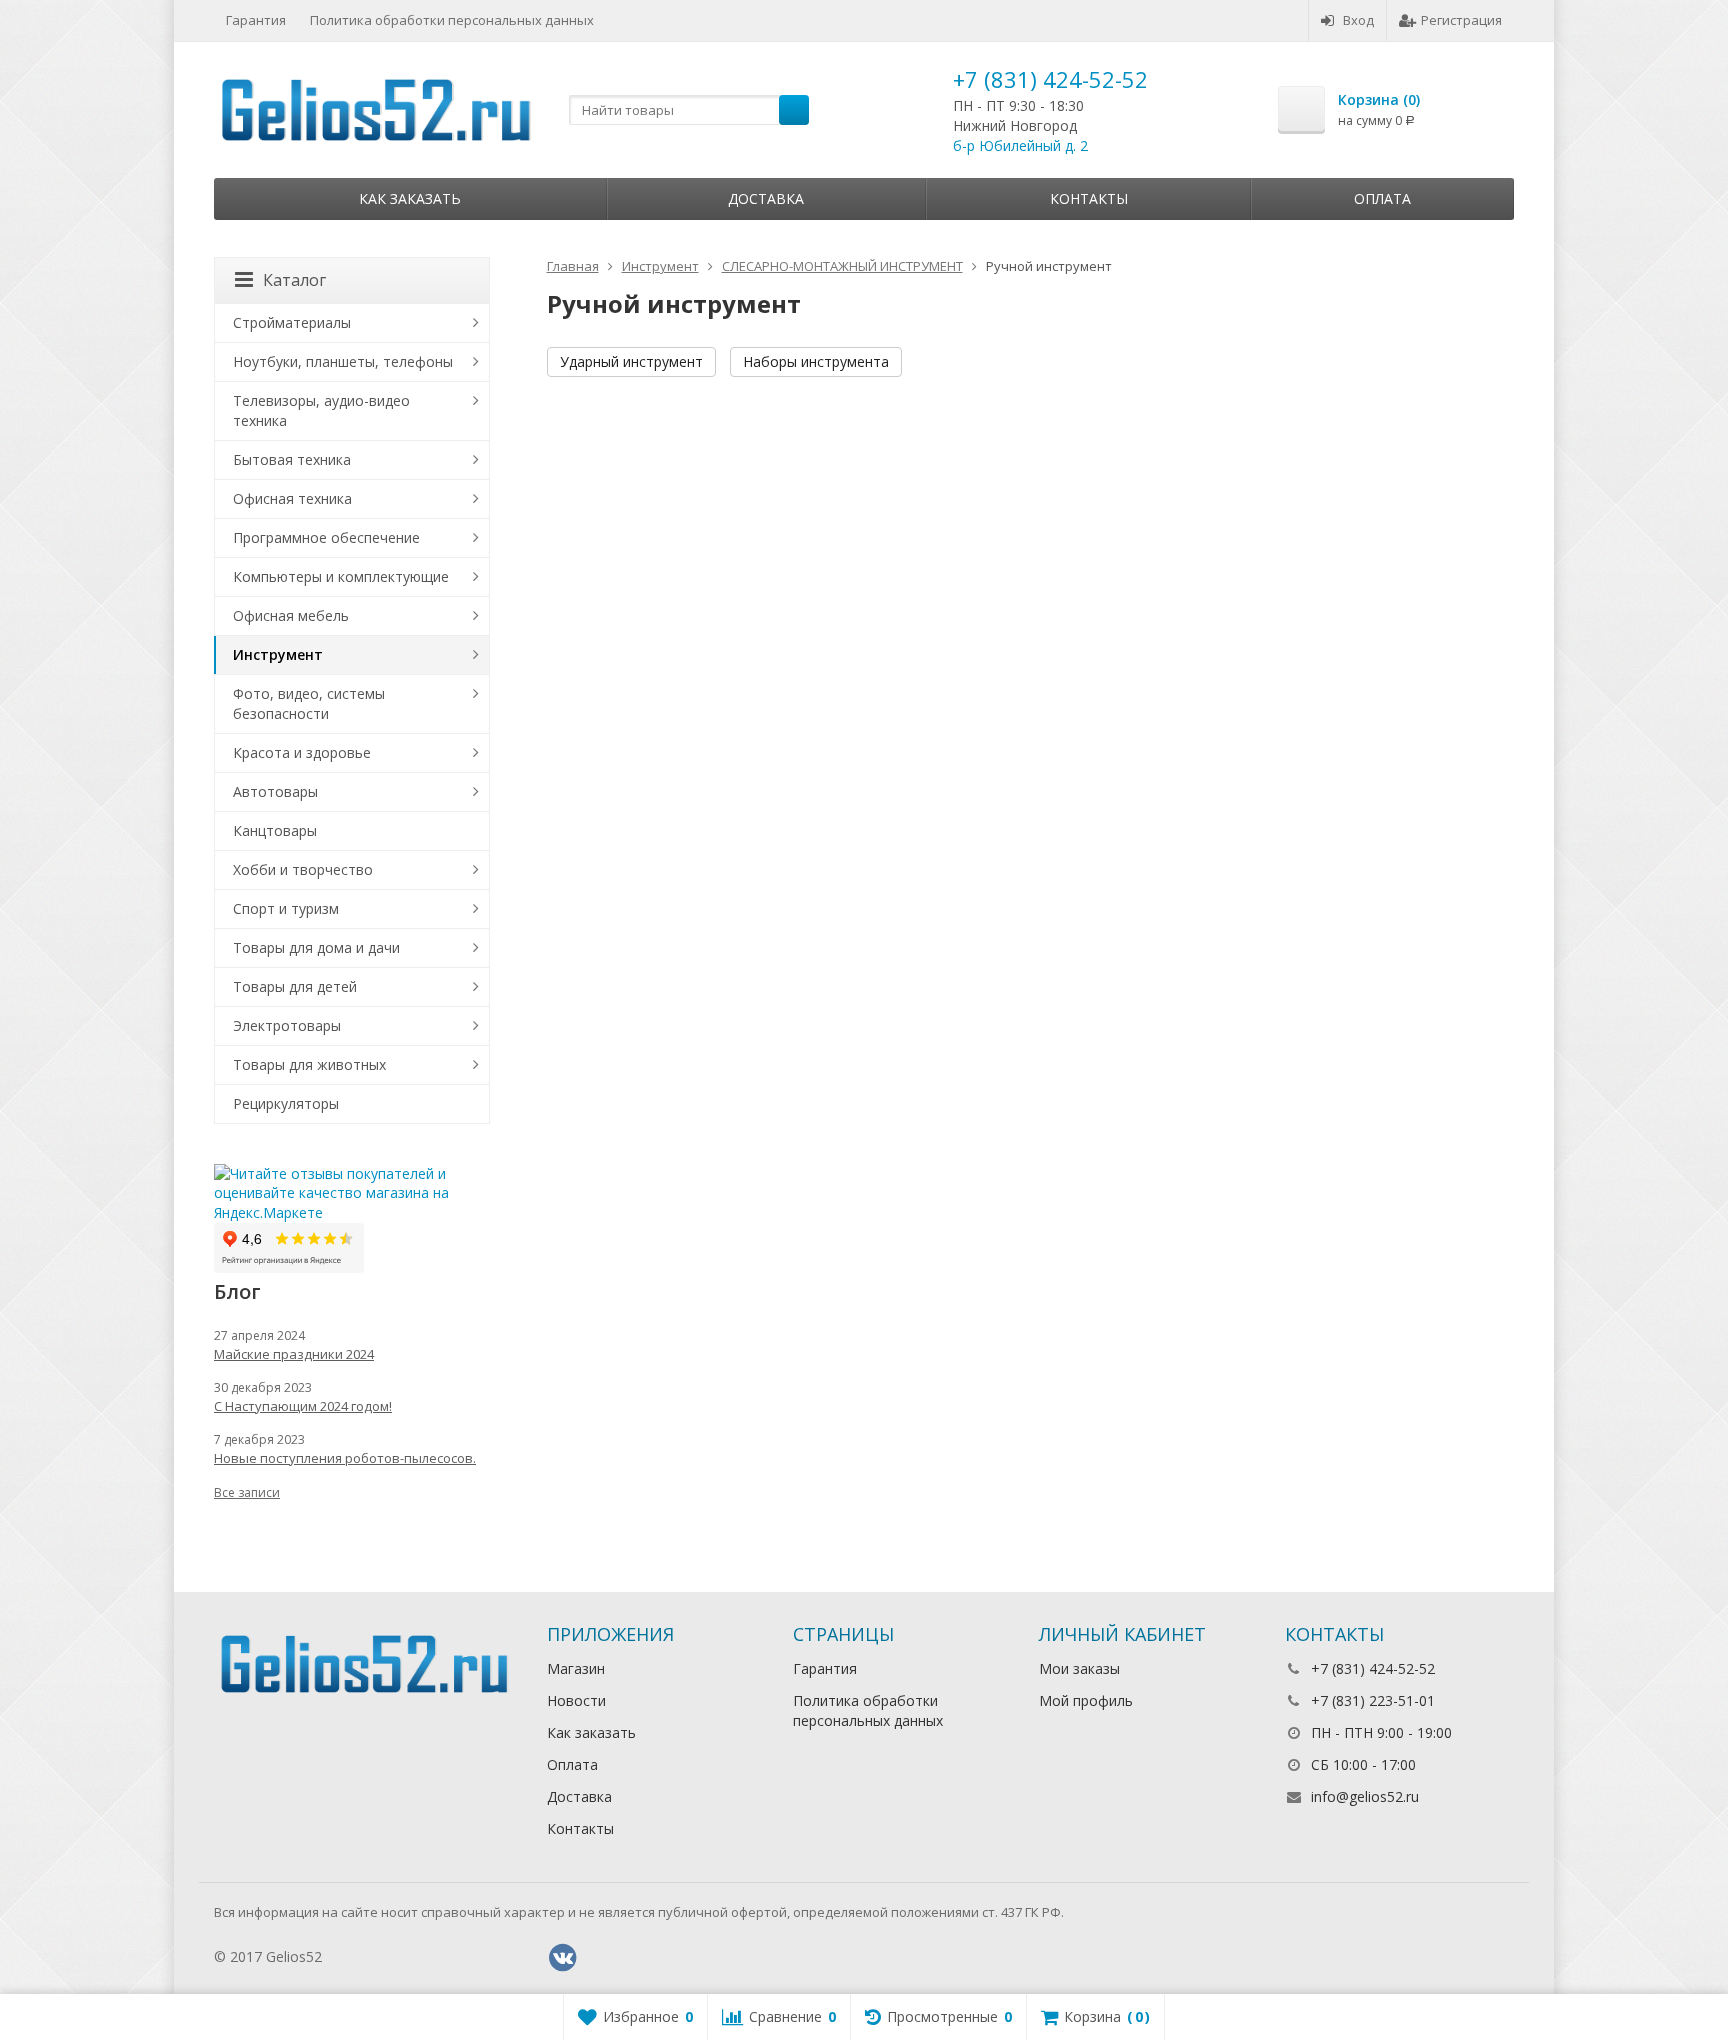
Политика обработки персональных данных (452, 20)
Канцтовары (275, 830)
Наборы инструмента (816, 361)
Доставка (766, 198)
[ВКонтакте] (563, 1958)
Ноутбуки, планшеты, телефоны (343, 361)
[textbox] (689, 110)
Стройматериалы (292, 322)
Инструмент (278, 654)
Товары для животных (309, 1064)
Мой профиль (1086, 1700)
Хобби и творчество (303, 869)
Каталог (294, 280)
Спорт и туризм (286, 908)
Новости (576, 1700)
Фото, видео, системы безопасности (309, 703)
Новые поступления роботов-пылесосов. (345, 1458)
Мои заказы (1079, 1668)
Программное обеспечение (326, 537)
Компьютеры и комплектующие (341, 576)
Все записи (247, 1492)
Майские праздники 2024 (294, 1354)
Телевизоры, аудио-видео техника (321, 410)
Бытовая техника (292, 459)
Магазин (576, 1668)
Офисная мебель (291, 615)
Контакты (1089, 198)
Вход (1358, 20)
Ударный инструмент (631, 361)
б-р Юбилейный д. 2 (1020, 145)
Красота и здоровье (302, 752)
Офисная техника (292, 498)
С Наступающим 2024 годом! (303, 1406)
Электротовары (287, 1025)
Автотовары (275, 791)
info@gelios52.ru (1365, 1796)
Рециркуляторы (286, 1103)
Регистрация (1461, 20)
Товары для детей (295, 986)
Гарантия (256, 20)
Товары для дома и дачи (316, 947)
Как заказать (410, 198)
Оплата (1382, 198)
